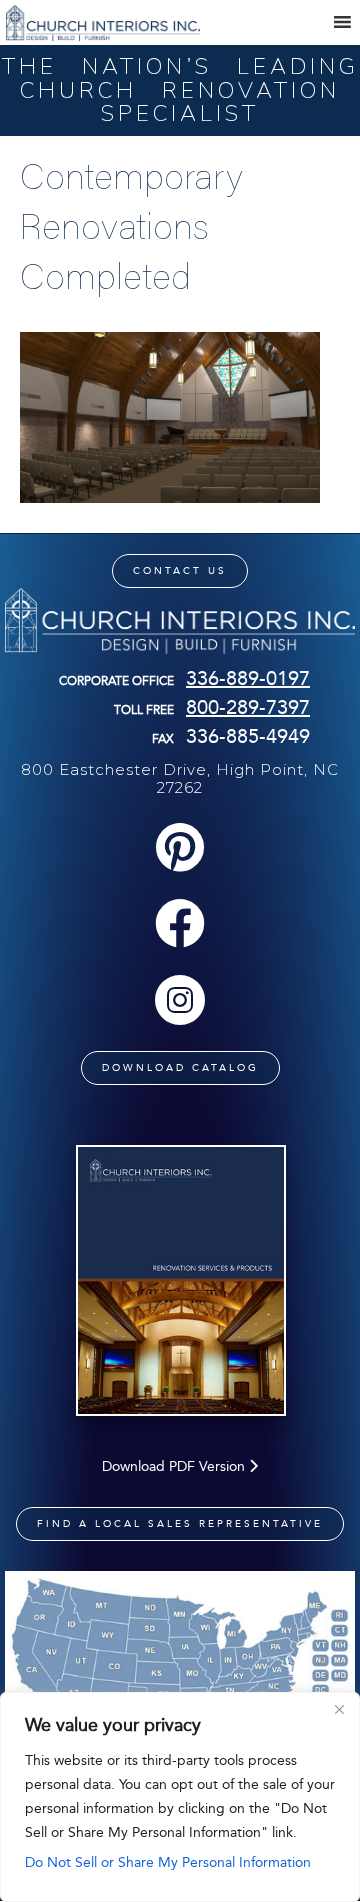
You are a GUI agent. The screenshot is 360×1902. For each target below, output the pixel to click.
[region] (180, 1797)
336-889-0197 (248, 678)
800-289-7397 (248, 707)
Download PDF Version (175, 1466)
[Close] (339, 1709)
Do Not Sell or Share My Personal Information (168, 1862)
